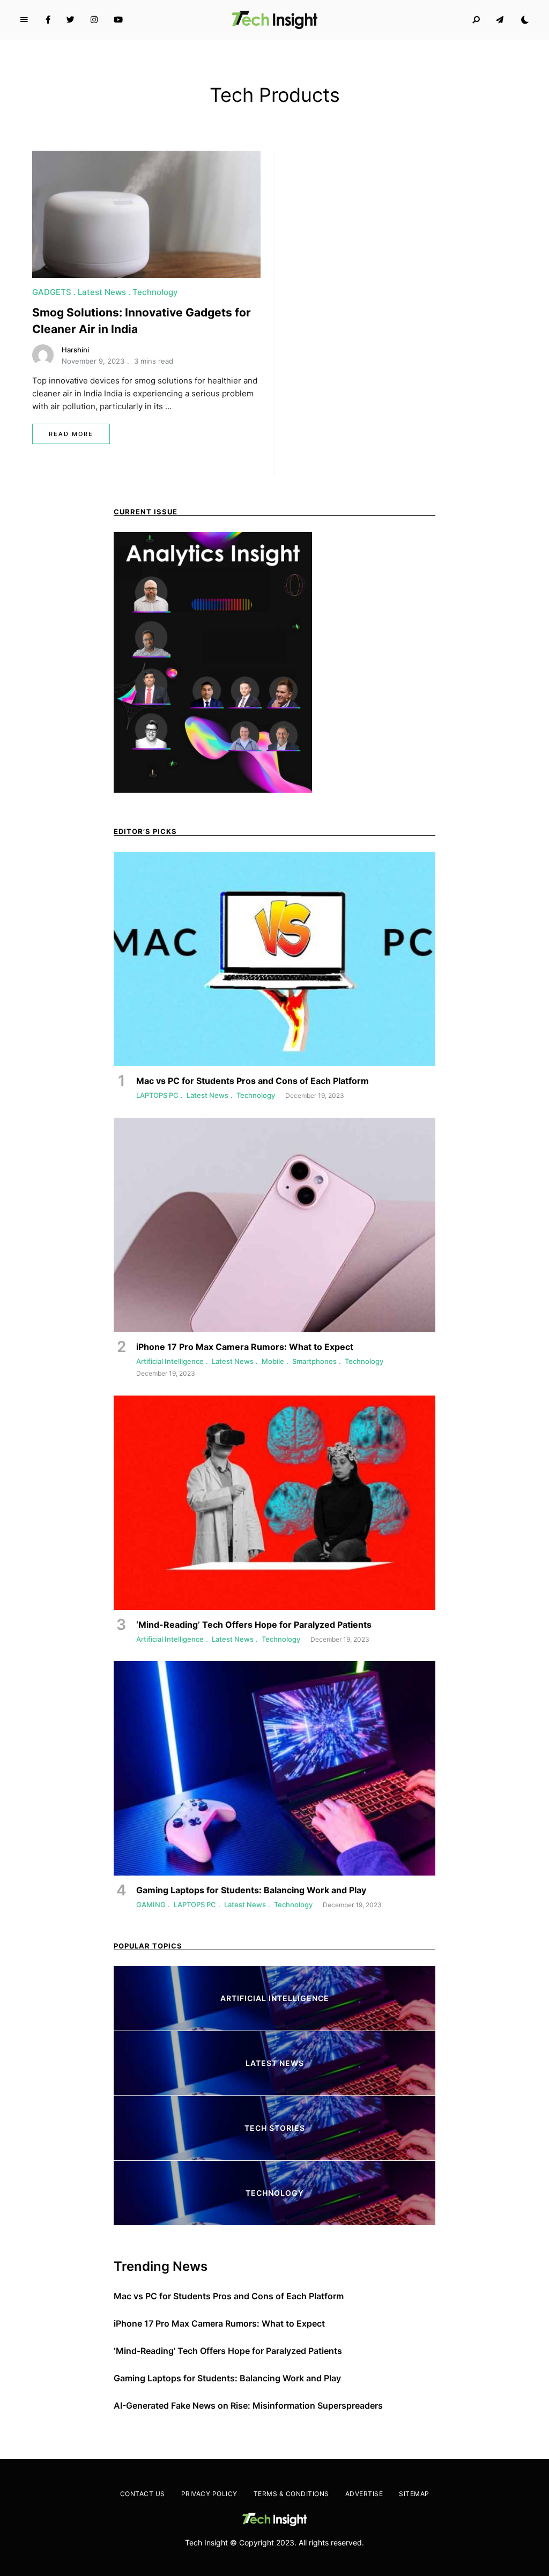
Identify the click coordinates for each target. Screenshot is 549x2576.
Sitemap (414, 2494)
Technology (155, 292)
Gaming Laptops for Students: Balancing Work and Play (227, 2378)
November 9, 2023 (93, 361)
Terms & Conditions (291, 2494)
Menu (24, 20)
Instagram (94, 20)
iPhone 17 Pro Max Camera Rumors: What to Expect (219, 2323)
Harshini (75, 350)
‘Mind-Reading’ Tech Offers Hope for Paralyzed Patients (228, 2351)
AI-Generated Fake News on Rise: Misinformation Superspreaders (248, 2405)
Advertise (364, 2494)
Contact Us (143, 2494)
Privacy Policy (209, 2494)
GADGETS (52, 292)
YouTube (118, 20)
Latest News (102, 292)
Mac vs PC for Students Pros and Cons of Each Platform (229, 2296)
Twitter (71, 20)
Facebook (48, 20)
